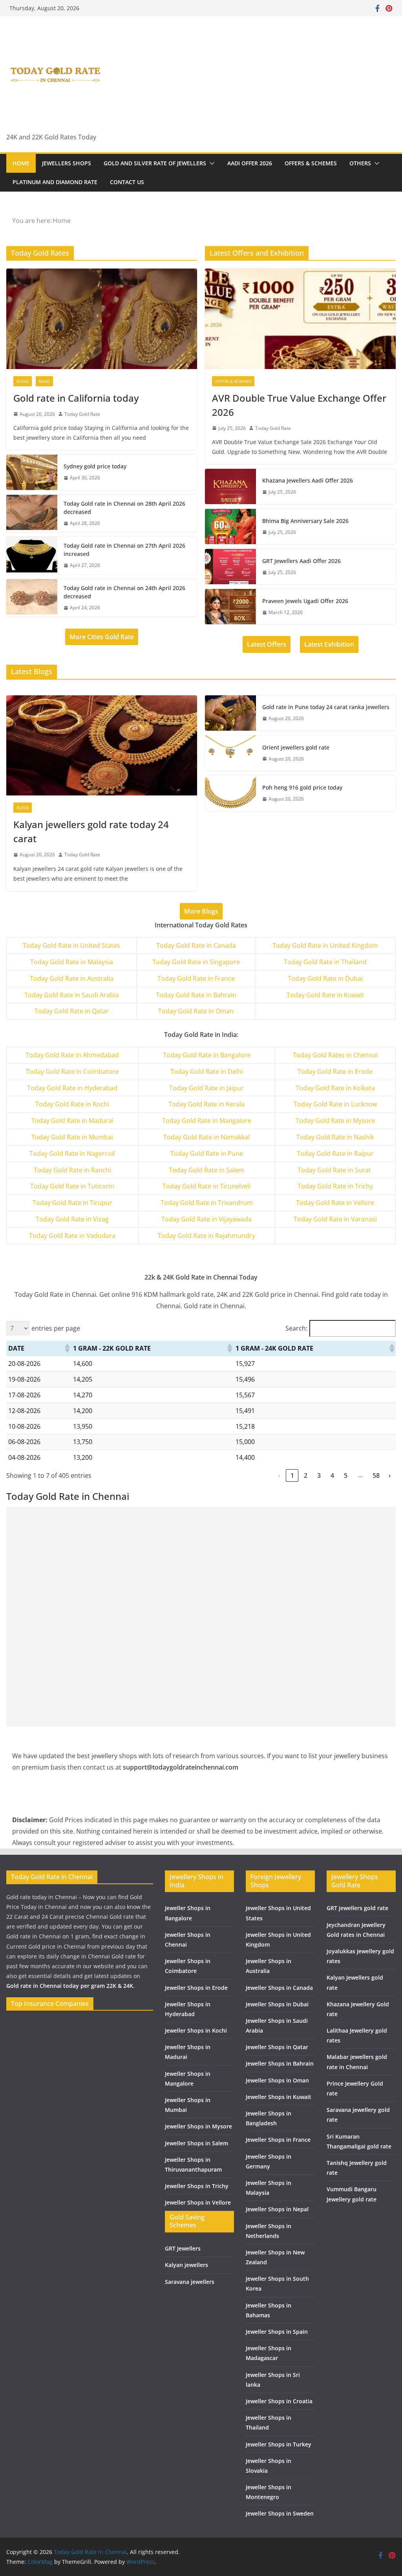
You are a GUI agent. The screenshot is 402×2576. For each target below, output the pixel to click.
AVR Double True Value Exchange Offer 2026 (299, 405)
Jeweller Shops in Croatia (279, 2401)
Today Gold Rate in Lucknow (335, 1104)
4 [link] (332, 1475)
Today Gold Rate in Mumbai (72, 1137)
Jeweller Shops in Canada (279, 1988)
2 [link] (306, 1475)
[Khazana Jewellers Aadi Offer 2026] (230, 486)
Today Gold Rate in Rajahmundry (206, 1236)
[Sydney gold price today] (32, 472)
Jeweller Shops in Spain (277, 2332)
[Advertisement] (201, 1562)
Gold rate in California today (76, 398)
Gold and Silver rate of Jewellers (155, 163)
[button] (210, 163)
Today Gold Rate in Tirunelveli (206, 1186)
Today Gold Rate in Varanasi (335, 1219)
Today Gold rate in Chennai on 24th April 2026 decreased (124, 592)
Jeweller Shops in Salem (196, 2143)
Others (360, 163)
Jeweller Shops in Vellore (198, 2202)
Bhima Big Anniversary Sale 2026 (305, 521)
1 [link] (292, 1475)
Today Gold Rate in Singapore (196, 962)
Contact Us (127, 182)
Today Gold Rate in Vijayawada (206, 1219)
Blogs (23, 381)
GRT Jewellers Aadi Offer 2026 (301, 561)
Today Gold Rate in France (196, 978)
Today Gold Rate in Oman (196, 1011)
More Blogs (201, 911)
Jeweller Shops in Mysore (198, 2126)
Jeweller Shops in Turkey (279, 2444)
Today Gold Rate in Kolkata (335, 1088)
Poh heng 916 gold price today (302, 787)
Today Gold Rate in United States (71, 945)
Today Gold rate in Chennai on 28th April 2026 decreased (124, 508)
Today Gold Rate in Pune (207, 1154)
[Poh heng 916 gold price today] (230, 793)
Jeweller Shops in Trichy (197, 2186)
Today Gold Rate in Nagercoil (72, 1154)
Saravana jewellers (190, 2282)
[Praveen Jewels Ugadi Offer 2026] (230, 607)
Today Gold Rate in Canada (196, 945)
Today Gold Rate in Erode (335, 1071)
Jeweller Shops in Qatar (277, 2047)
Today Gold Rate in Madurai (72, 1121)
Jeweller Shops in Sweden (280, 2513)
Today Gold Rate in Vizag (72, 1219)
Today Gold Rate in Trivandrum (207, 1203)
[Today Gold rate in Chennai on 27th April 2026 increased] (32, 556)
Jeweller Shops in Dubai (277, 2004)
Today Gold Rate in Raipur (335, 1154)
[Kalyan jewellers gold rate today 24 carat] (102, 745)
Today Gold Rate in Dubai (325, 978)
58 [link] (376, 1475)
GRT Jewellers (183, 2248)
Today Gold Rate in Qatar (72, 1011)
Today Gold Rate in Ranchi (72, 1170)
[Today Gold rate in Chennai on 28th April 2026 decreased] (32, 514)
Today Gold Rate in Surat (335, 1170)
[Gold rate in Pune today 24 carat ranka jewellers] (230, 713)
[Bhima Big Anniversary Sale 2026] (230, 527)
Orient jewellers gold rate (296, 747)
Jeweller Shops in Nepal (277, 2209)
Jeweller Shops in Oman (277, 2080)
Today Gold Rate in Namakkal (206, 1137)
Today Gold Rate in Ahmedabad (72, 1055)
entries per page (56, 1328)
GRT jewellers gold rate (357, 1908)
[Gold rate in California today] (102, 319)
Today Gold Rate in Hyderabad (72, 1088)
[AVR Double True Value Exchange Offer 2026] (300, 319)
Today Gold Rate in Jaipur (206, 1088)
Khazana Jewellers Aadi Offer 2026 (308, 480)
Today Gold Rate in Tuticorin (72, 1186)
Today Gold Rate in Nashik (335, 1137)
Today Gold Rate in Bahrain (196, 995)
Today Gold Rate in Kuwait (325, 995)
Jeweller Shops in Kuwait (279, 2097)
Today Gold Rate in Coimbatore (72, 1071)
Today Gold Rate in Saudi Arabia (72, 995)
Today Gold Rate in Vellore (335, 1203)
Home (21, 163)
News (44, 381)
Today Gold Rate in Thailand (325, 962)
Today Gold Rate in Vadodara (72, 1236)
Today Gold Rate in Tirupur (72, 1203)
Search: (296, 1328)
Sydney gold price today (95, 466)
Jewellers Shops (67, 163)
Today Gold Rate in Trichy (335, 1186)
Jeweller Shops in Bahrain (280, 2063)
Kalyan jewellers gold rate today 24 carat (91, 831)
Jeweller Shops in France (278, 2140)
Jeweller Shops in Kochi (196, 2030)
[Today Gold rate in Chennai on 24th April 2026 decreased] (32, 598)
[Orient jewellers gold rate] (230, 753)
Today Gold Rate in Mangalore (207, 1121)
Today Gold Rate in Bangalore (207, 1055)
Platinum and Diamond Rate (55, 182)
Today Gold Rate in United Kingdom (325, 945)
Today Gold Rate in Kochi (72, 1104)
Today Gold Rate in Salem (206, 1170)
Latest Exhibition (329, 644)
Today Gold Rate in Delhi (207, 1071)
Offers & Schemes (311, 163)
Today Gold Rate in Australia (72, 978)
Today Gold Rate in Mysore (335, 1121)
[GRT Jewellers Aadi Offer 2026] (230, 567)
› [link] (390, 1475)
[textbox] (73, 1055)
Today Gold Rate (82, 414)
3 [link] (319, 1475)
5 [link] (346, 1475)
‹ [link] (279, 1475)
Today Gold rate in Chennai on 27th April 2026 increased (124, 550)
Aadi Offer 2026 (250, 163)
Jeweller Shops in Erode (196, 1988)
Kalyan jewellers (186, 2265)
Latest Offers (267, 644)
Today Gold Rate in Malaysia (72, 962)
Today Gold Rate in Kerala (206, 1104)
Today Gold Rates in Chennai (335, 1055)
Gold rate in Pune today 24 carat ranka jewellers (326, 707)
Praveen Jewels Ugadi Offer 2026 (305, 601)
